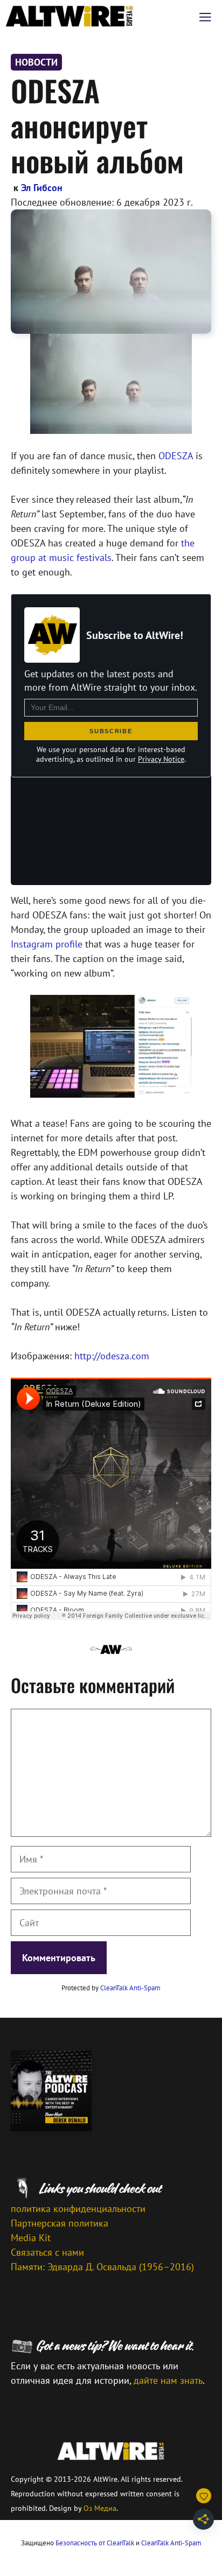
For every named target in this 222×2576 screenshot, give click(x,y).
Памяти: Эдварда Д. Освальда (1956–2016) (102, 2267)
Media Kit (31, 2238)
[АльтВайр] (70, 16)
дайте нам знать (168, 2380)
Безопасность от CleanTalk (95, 2543)
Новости (36, 62)
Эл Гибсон (42, 188)
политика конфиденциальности (78, 2209)
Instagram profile (47, 944)
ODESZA (176, 456)
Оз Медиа (100, 2508)
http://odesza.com (112, 1356)
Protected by (111, 1988)
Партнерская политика (60, 2223)
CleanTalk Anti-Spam (130, 1988)
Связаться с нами (47, 2252)
